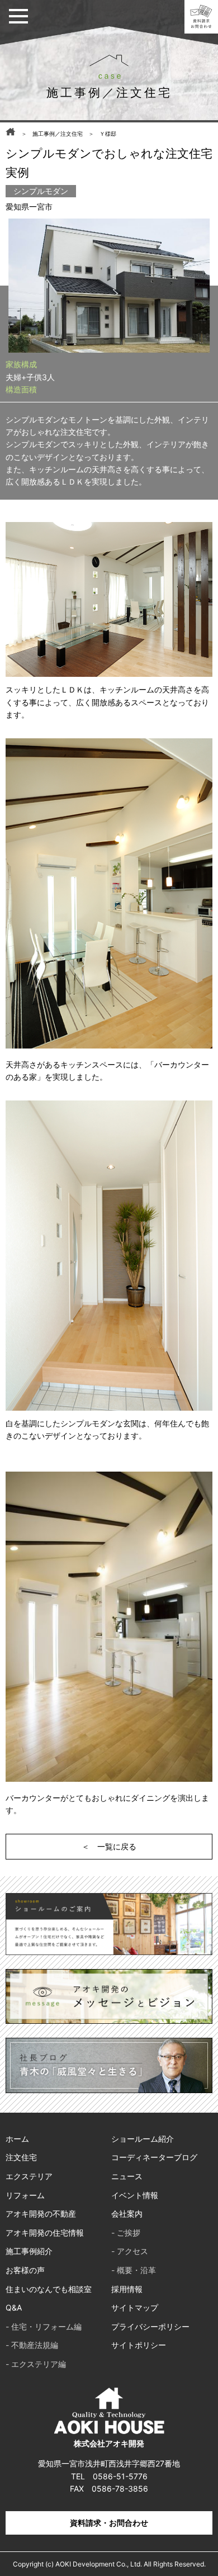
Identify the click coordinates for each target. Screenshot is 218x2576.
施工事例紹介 (29, 2251)
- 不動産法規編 (32, 2345)
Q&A (14, 2307)
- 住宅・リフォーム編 (44, 2326)
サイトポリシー (139, 2345)
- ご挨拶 (126, 2233)
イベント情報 (135, 2195)
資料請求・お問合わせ (109, 2523)
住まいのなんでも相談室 (49, 2289)
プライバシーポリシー (150, 2326)
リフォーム (25, 2195)
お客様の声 (25, 2270)
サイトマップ (135, 2307)
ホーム (17, 2139)
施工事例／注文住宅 (58, 134)
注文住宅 (21, 2157)
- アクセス (130, 2251)
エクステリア (29, 2176)
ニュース (127, 2176)
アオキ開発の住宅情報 (45, 2233)
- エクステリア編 (36, 2364)
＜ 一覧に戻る (109, 1846)
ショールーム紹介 (143, 2139)
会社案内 (127, 2214)
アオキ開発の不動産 (41, 2214)
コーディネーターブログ (154, 2157)
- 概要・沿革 (134, 2270)
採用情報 (127, 2289)
